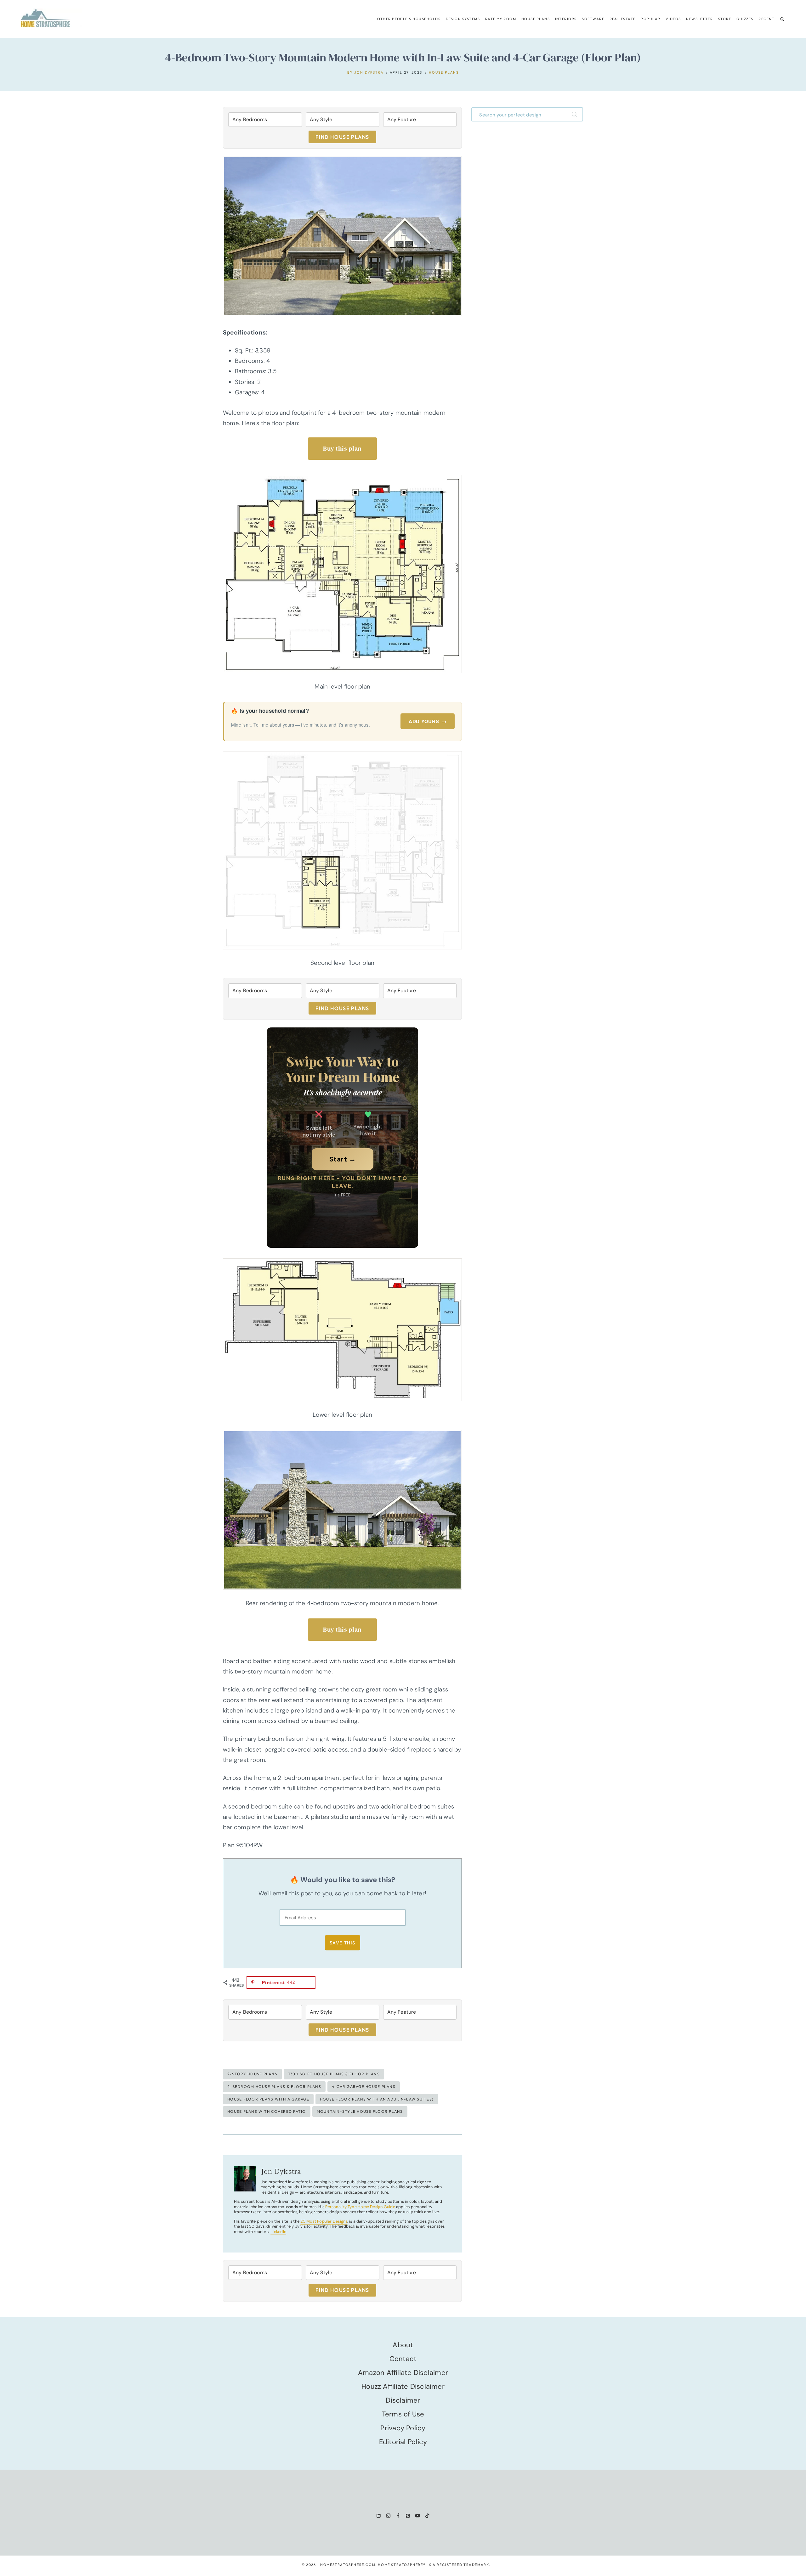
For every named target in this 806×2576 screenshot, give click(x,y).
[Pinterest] (408, 2516)
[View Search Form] (782, 19)
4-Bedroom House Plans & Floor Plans (274, 2087)
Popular (650, 19)
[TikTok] (427, 2516)
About (403, 2345)
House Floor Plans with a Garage (268, 2099)
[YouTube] (418, 2516)
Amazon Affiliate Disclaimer (403, 2373)
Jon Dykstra (369, 72)
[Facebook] (398, 2516)
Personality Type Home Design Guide (360, 2207)
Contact (403, 2359)
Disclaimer (403, 2400)
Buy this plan (342, 448)
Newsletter (699, 19)
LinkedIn (278, 2232)
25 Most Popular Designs (324, 2221)
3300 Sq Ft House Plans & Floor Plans (334, 2074)
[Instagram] (388, 2516)
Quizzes (745, 19)
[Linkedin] (379, 2516)
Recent (766, 19)
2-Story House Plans (252, 2074)
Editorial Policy (403, 2442)
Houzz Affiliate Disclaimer (403, 2386)
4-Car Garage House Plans (364, 2087)
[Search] (575, 114)
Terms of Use (403, 2414)
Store (725, 19)
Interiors (566, 19)
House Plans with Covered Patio (267, 2111)
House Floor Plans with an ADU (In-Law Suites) (377, 2099)
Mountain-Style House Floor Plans (360, 2111)
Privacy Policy (403, 2428)
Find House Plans (342, 137)
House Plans (536, 19)
